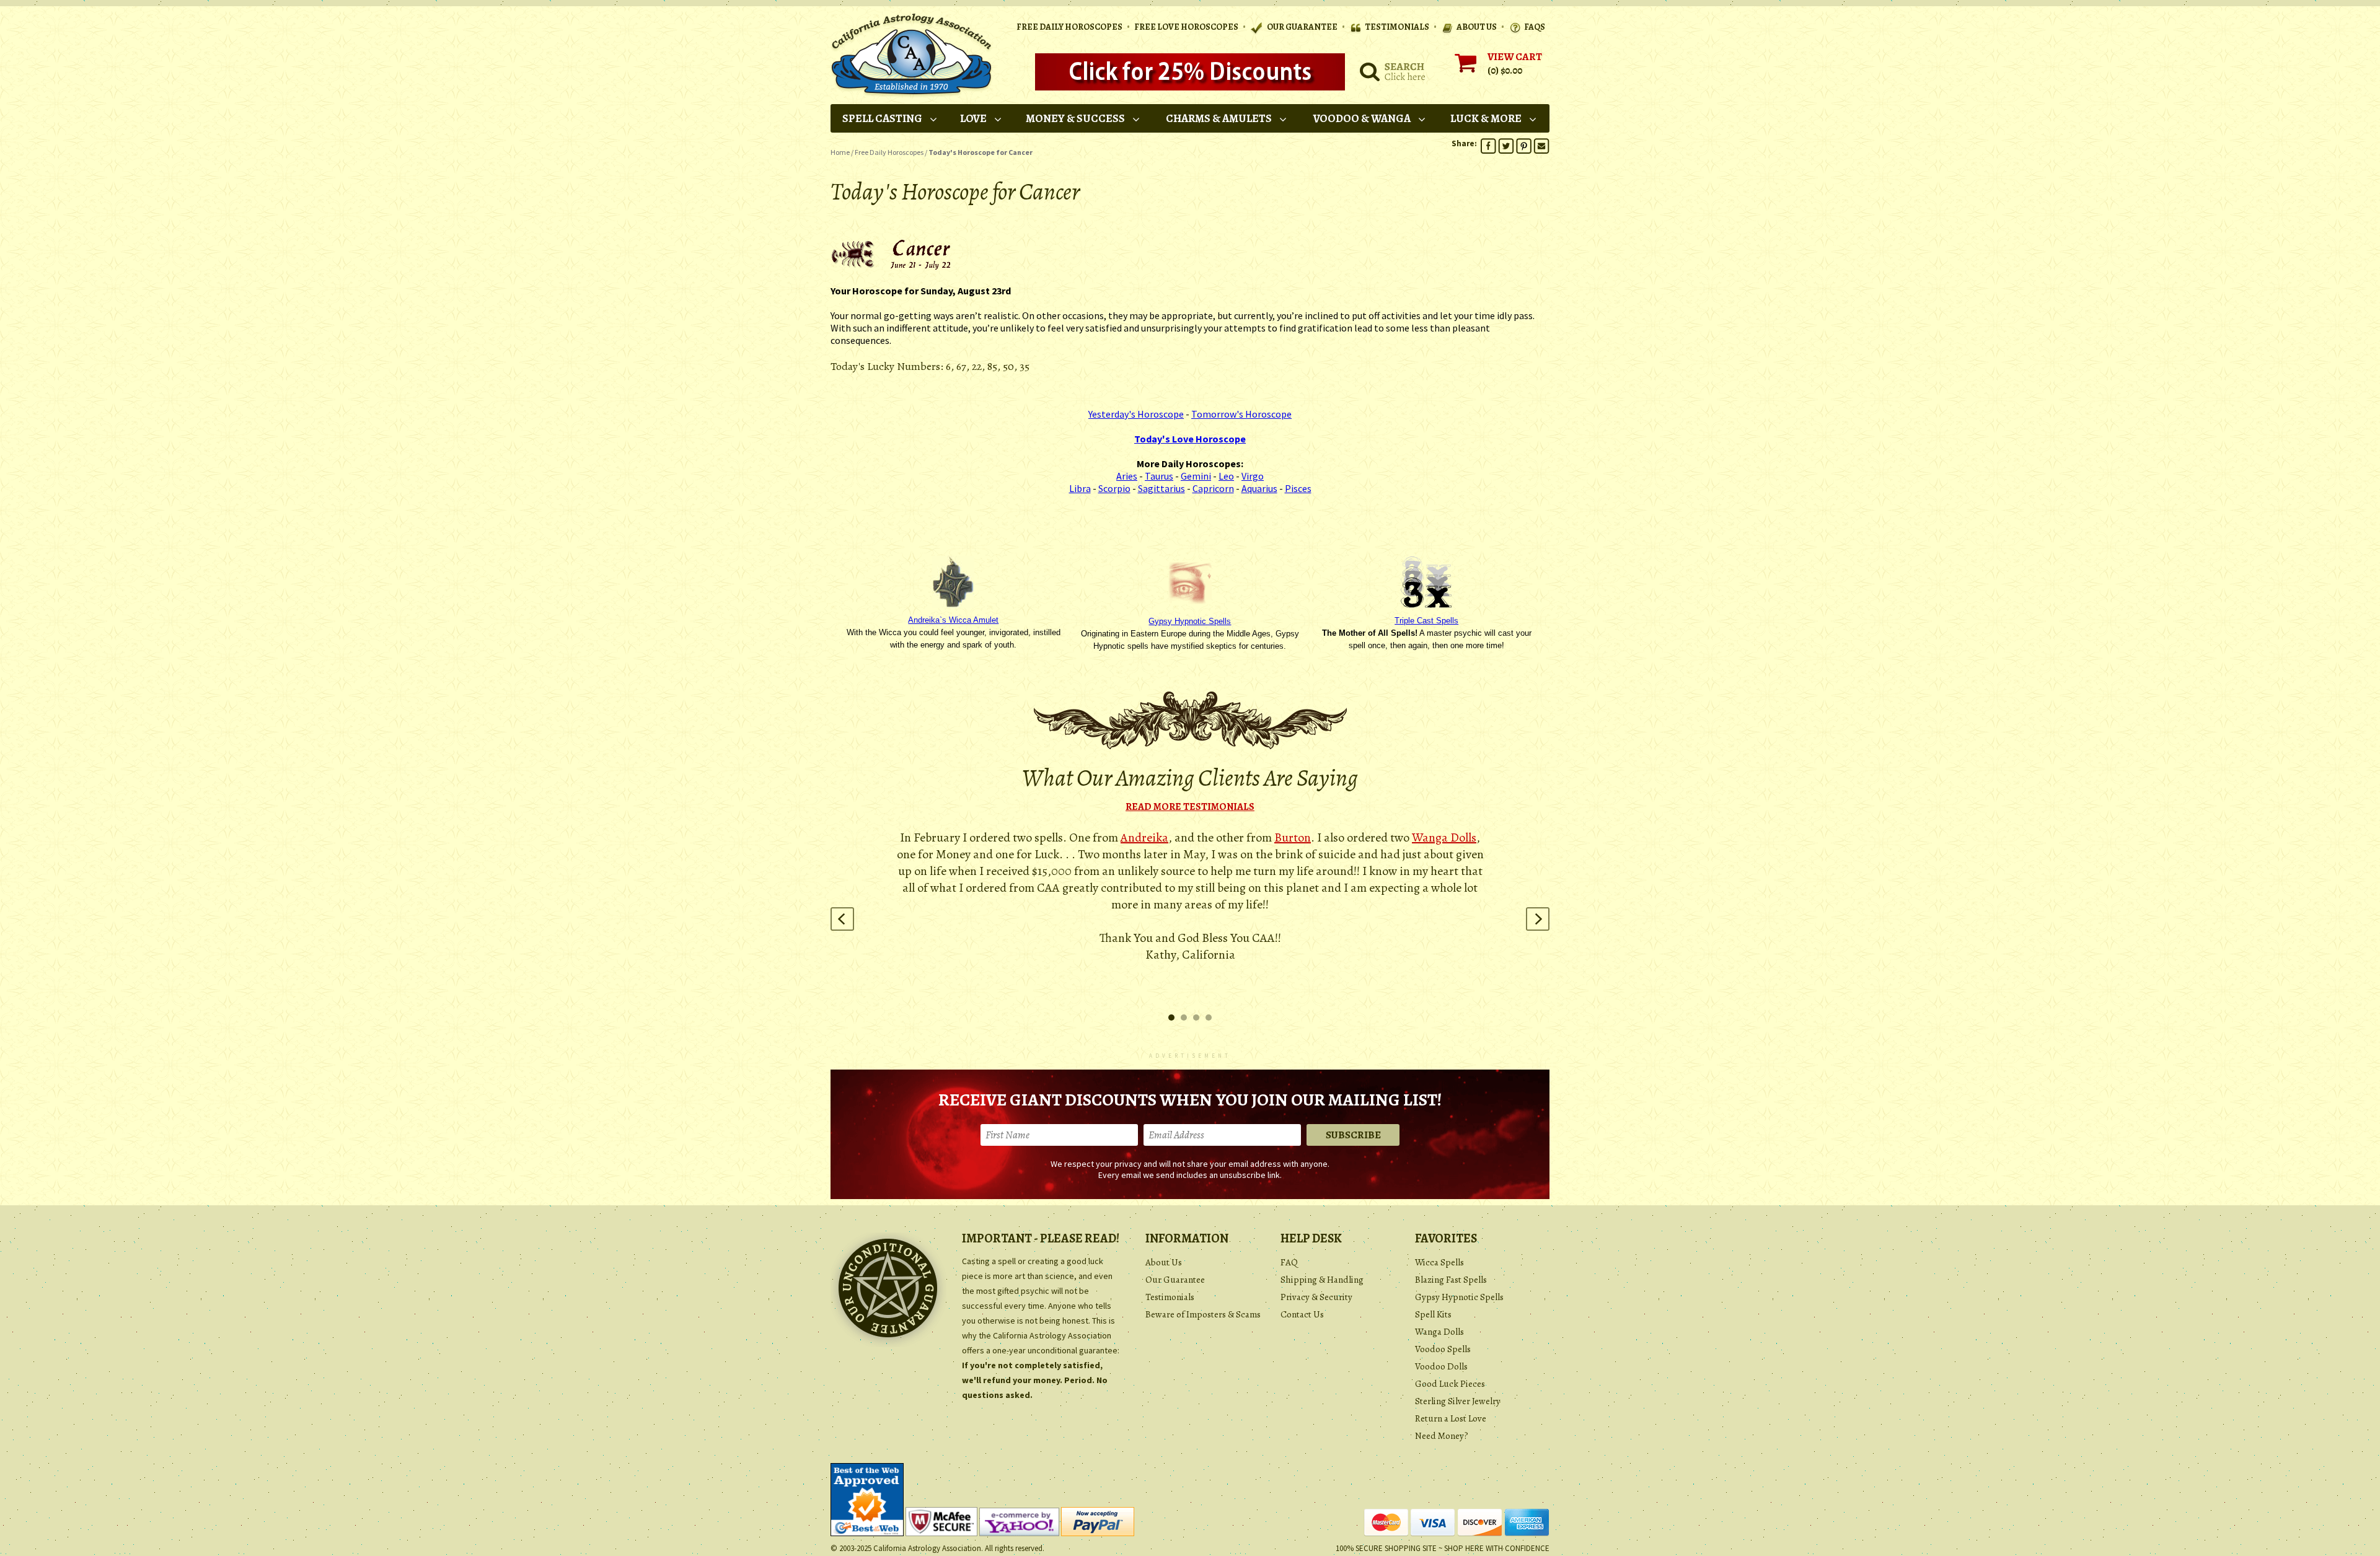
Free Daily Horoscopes (1069, 27)
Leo (1226, 476)
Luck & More (1486, 118)
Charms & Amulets (1219, 118)
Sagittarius (1161, 488)
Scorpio (1114, 488)
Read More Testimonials (1190, 807)
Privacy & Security (1316, 1297)
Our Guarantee (1175, 1280)
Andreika (1144, 837)
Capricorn (1213, 488)
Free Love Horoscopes (1186, 27)
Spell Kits (1433, 1314)
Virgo (1253, 476)
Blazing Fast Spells (1451, 1280)
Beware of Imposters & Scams (1203, 1314)
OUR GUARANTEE (1302, 27)
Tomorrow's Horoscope (1241, 414)
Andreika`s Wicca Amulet (953, 620)
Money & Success (1075, 118)
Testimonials (1170, 1297)
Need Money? (1442, 1436)
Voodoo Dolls (1441, 1366)
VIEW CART (1515, 57)
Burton (1293, 837)
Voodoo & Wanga (1362, 118)
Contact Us (1302, 1314)
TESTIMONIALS (1397, 27)
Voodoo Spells (1443, 1349)
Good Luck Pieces (1450, 1384)
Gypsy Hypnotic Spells (1190, 621)
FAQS (1535, 27)
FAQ (1289, 1262)
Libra (1080, 488)
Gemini (1196, 476)
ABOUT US (1477, 27)
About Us (1164, 1262)
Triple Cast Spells (1426, 621)
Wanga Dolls (1444, 837)
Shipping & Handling (1322, 1280)
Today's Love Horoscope (1190, 439)
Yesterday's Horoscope (1136, 414)
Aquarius (1259, 488)
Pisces (1298, 488)
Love (973, 118)
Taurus (1159, 476)
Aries (1127, 476)
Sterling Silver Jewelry (1458, 1401)
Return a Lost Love (1451, 1418)
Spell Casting (882, 118)
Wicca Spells (1439, 1262)
